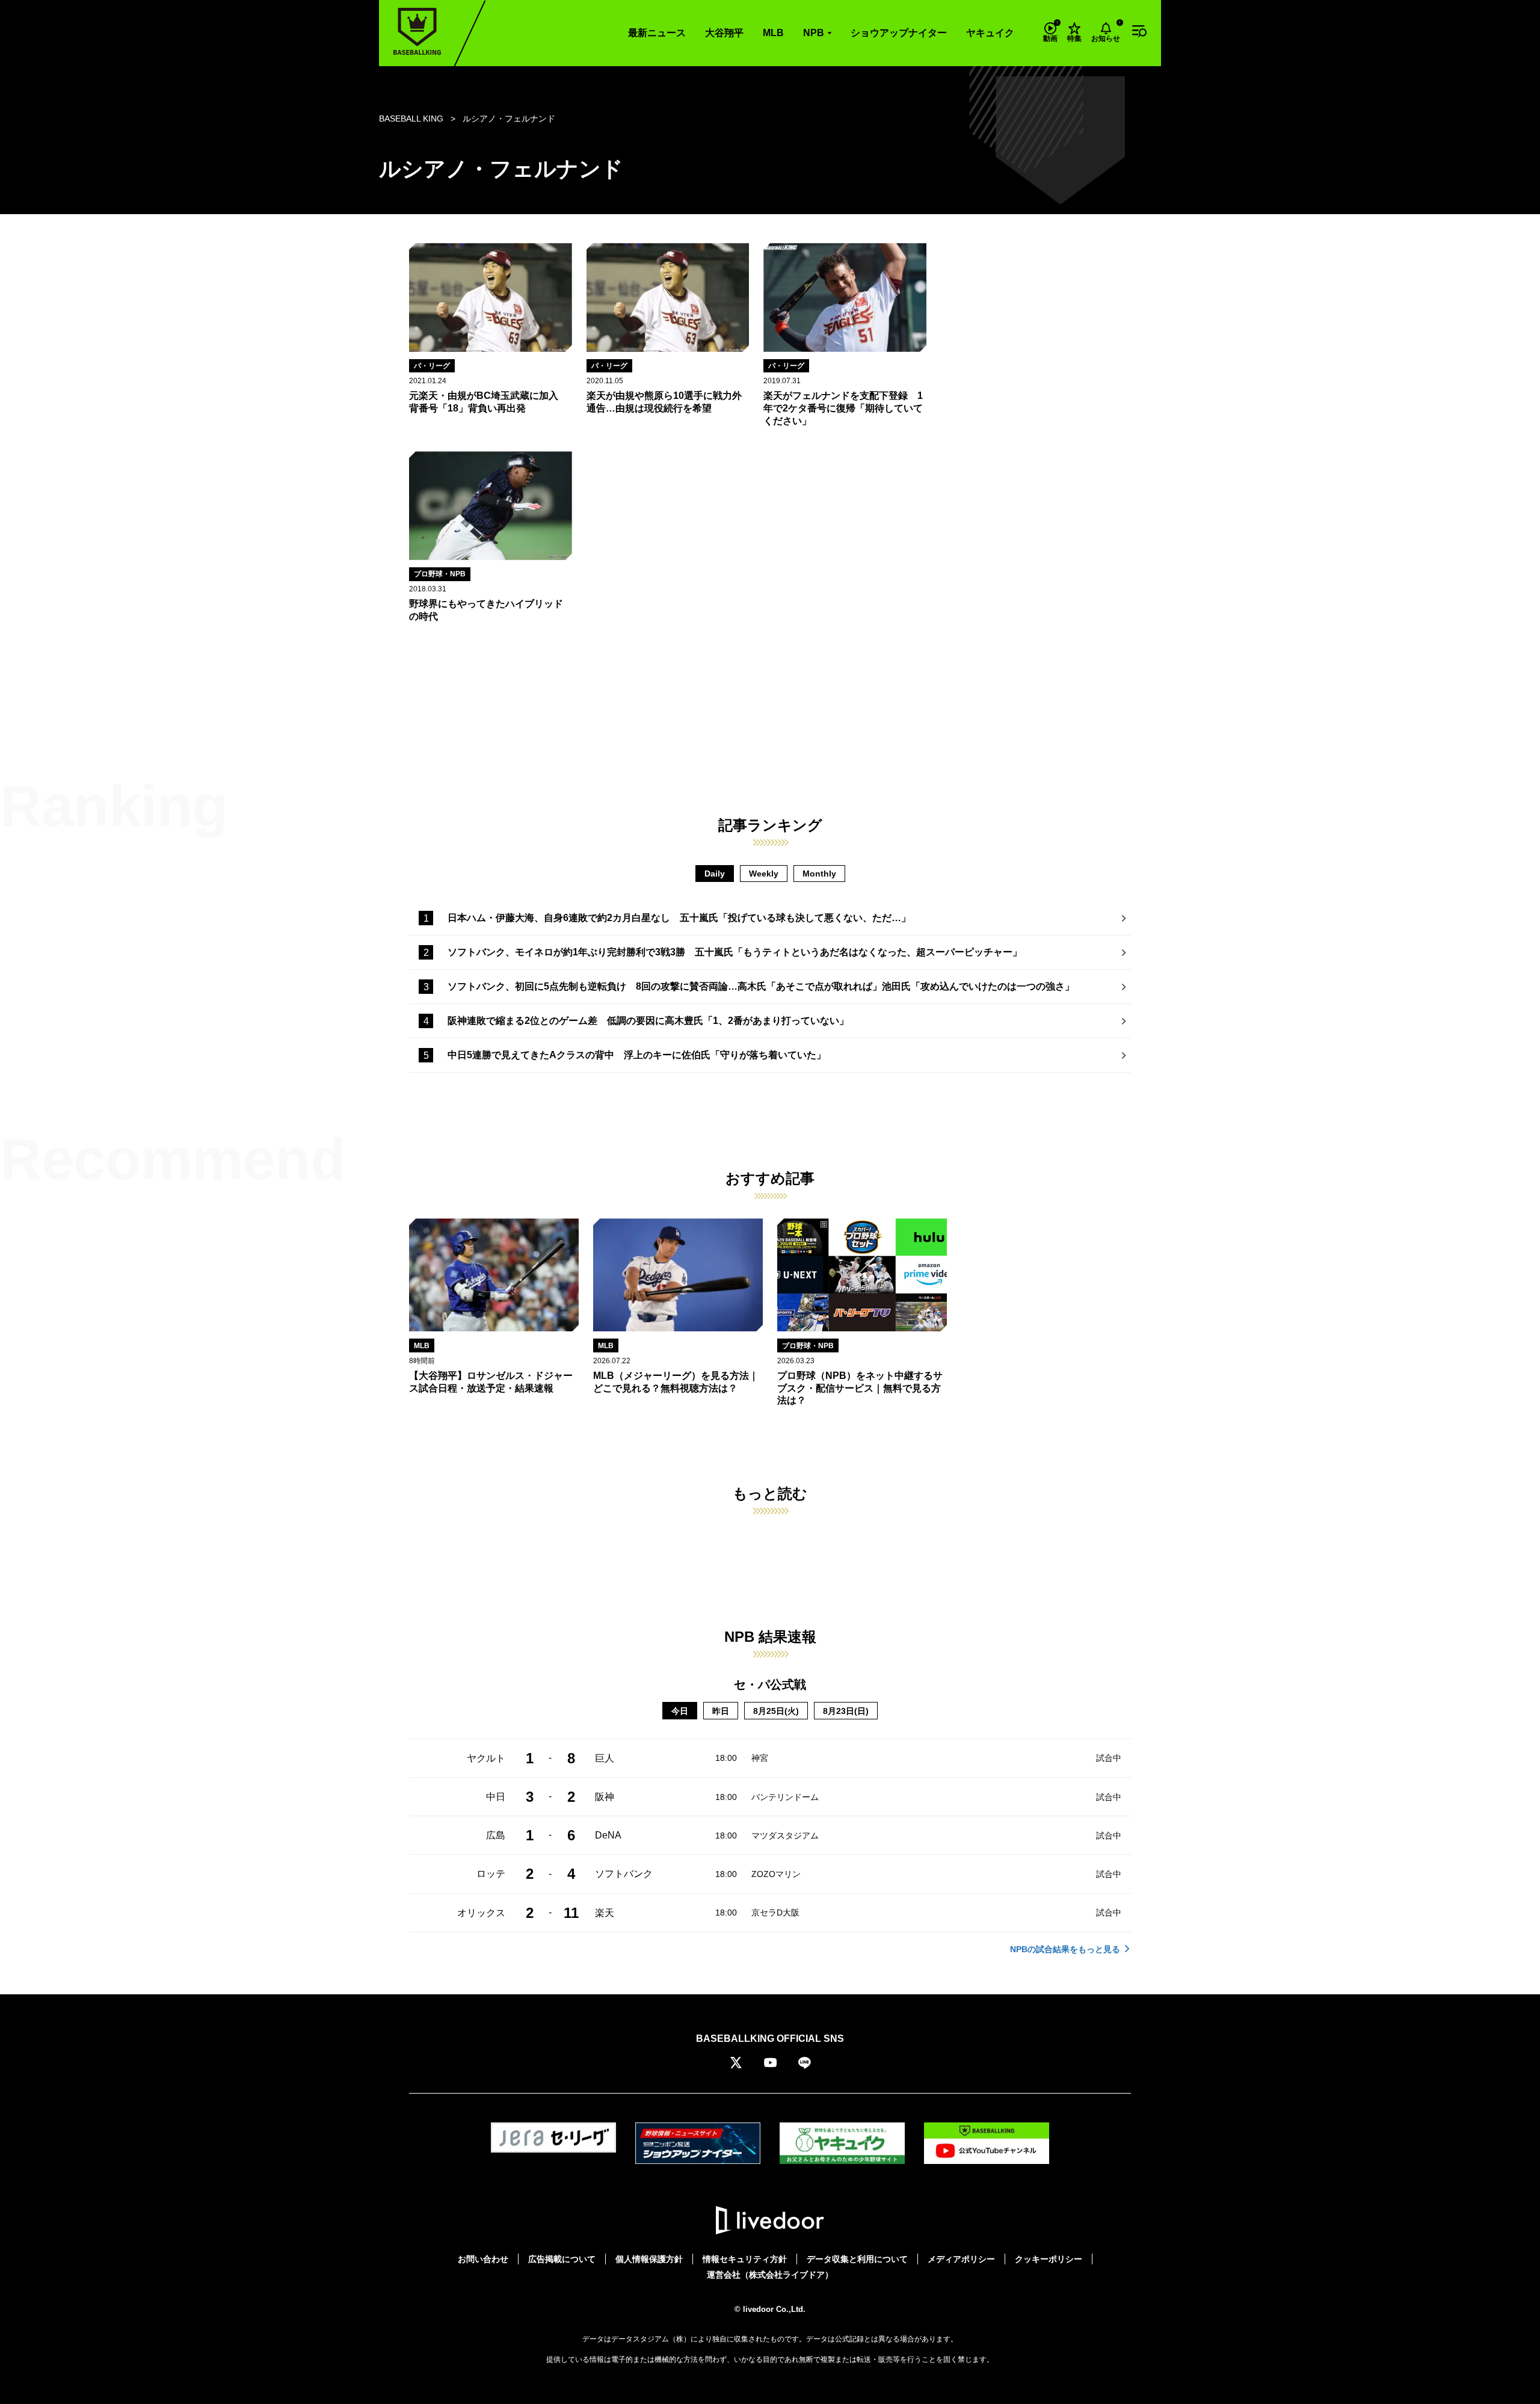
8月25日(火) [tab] (776, 1711)
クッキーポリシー (1049, 2259)
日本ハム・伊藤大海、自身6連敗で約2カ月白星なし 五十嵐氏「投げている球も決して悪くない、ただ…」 (679, 918)
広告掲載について (562, 2259)
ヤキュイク (990, 33)
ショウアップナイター (899, 33)
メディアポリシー (961, 2259)
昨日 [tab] (721, 1711)
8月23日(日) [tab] (846, 1711)
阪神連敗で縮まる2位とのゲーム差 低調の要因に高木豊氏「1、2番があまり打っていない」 (648, 1021)
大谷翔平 (724, 33)
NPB (814, 33)
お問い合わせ (483, 2259)
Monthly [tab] (819, 874)
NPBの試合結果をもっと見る (1065, 1949)
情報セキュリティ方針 (745, 2259)
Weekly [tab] (764, 874)
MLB (773, 33)
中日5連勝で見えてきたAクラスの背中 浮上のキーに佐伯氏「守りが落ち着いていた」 (637, 1055)
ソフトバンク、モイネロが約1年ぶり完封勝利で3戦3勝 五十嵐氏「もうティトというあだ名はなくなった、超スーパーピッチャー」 (735, 952)
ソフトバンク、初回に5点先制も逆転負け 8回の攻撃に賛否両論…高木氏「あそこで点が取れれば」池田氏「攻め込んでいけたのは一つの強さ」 (761, 986)
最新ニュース (657, 33)
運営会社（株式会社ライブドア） (770, 2275)
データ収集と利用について (857, 2259)
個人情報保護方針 (649, 2259)
